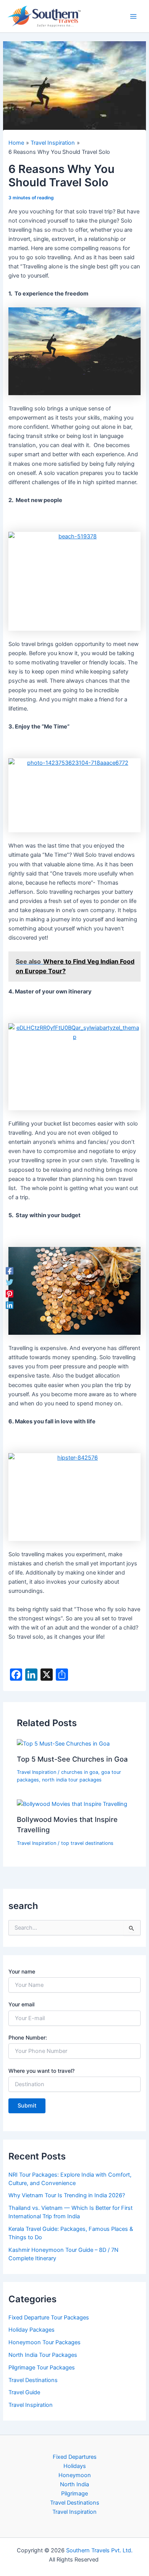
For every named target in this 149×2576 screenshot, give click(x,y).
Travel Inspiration (36, 1772)
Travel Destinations (33, 2380)
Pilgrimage (74, 2494)
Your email (21, 2004)
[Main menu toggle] (133, 16)
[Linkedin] (10, 1305)
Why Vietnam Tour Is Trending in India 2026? (67, 2195)
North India (74, 2484)
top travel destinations (87, 1843)
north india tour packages (72, 1780)
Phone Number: (28, 2037)
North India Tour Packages (43, 2355)
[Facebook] (10, 1271)
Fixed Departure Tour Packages (49, 2318)
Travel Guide (24, 2392)
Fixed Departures (75, 2457)
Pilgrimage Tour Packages (42, 2368)
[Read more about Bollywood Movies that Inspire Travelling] (72, 1804)
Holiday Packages (32, 2330)
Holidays (75, 2466)
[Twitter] (10, 1282)
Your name (22, 1971)
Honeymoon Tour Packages (45, 2342)
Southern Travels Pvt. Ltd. (99, 2550)
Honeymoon (75, 2475)
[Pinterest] (10, 1294)
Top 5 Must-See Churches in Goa (72, 1759)
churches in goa (80, 1772)
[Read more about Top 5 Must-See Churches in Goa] (63, 1743)
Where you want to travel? (41, 2071)
